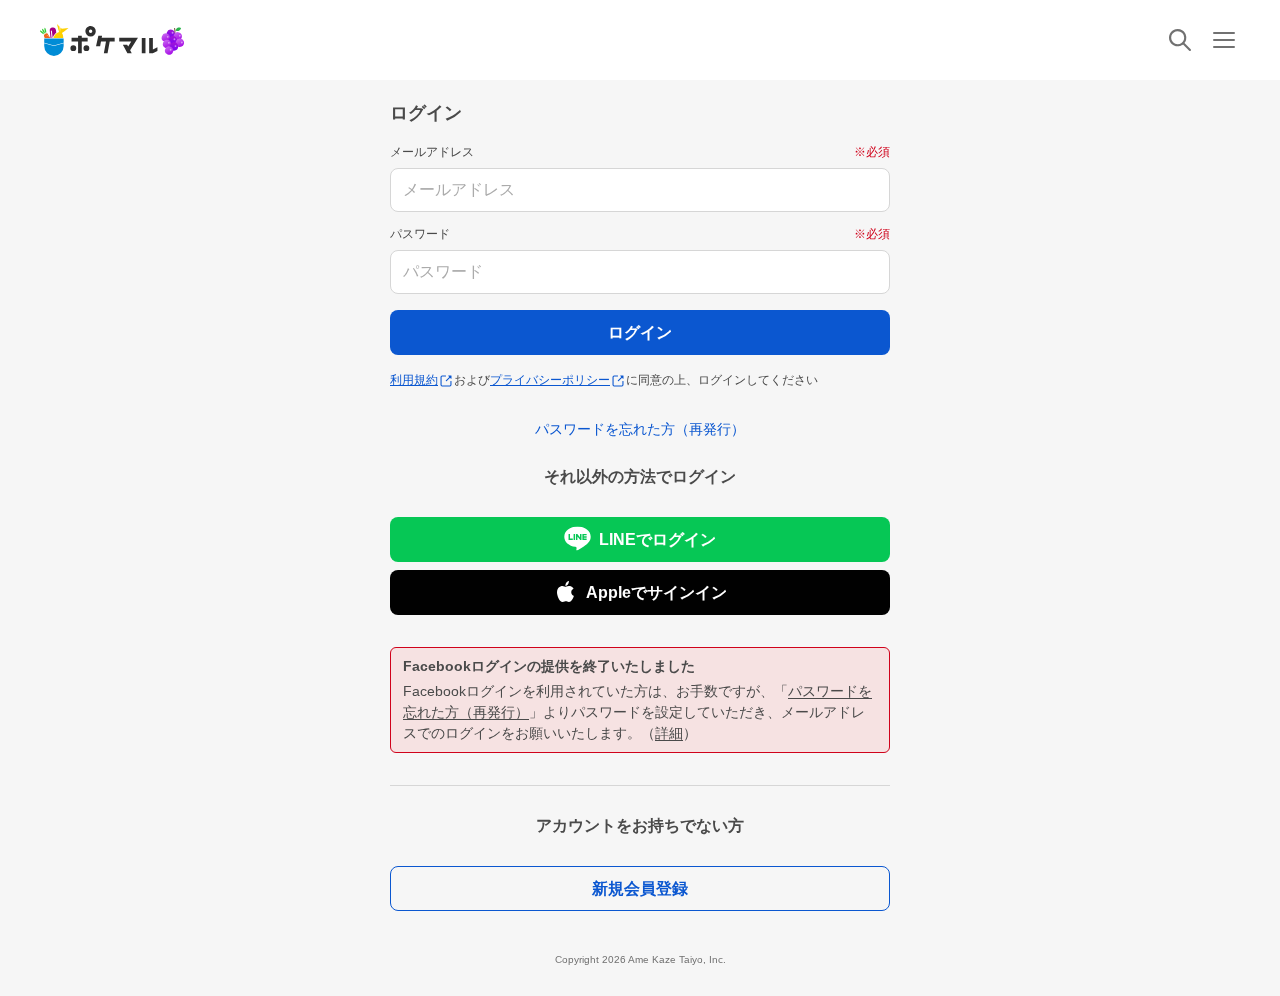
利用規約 (414, 380)
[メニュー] (1224, 40)
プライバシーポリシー (550, 380)
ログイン (640, 332)
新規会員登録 (640, 888)
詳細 (669, 733)
